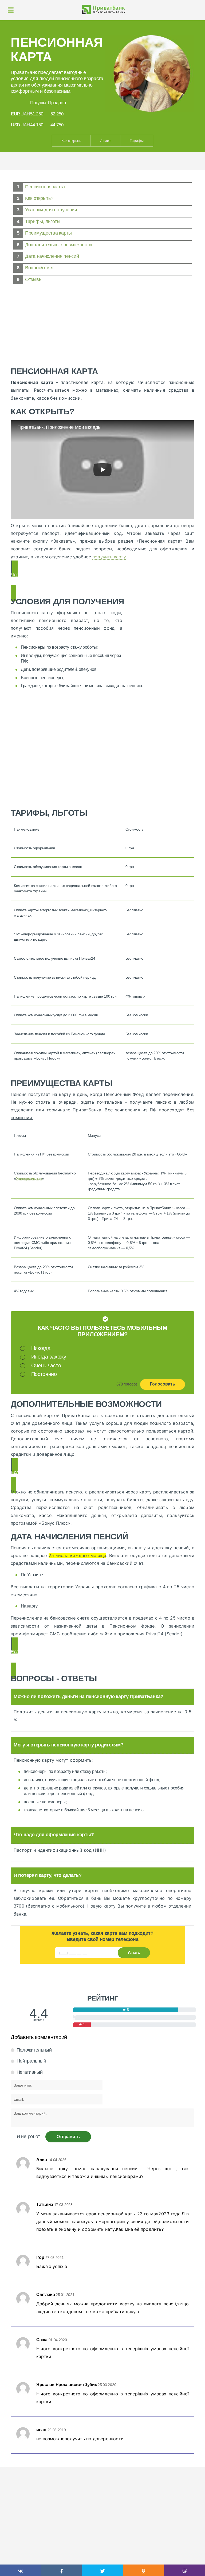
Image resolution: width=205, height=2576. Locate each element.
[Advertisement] (102, 324)
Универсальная (29, 1178)
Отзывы (34, 279)
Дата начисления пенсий (52, 256)
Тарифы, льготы (43, 221)
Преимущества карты (48, 233)
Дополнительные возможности (58, 245)
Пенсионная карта (45, 187)
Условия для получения (51, 210)
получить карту (109, 557)
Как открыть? (39, 198)
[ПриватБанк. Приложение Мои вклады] (102, 470)
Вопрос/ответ (39, 268)
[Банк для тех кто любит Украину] (102, 9)
